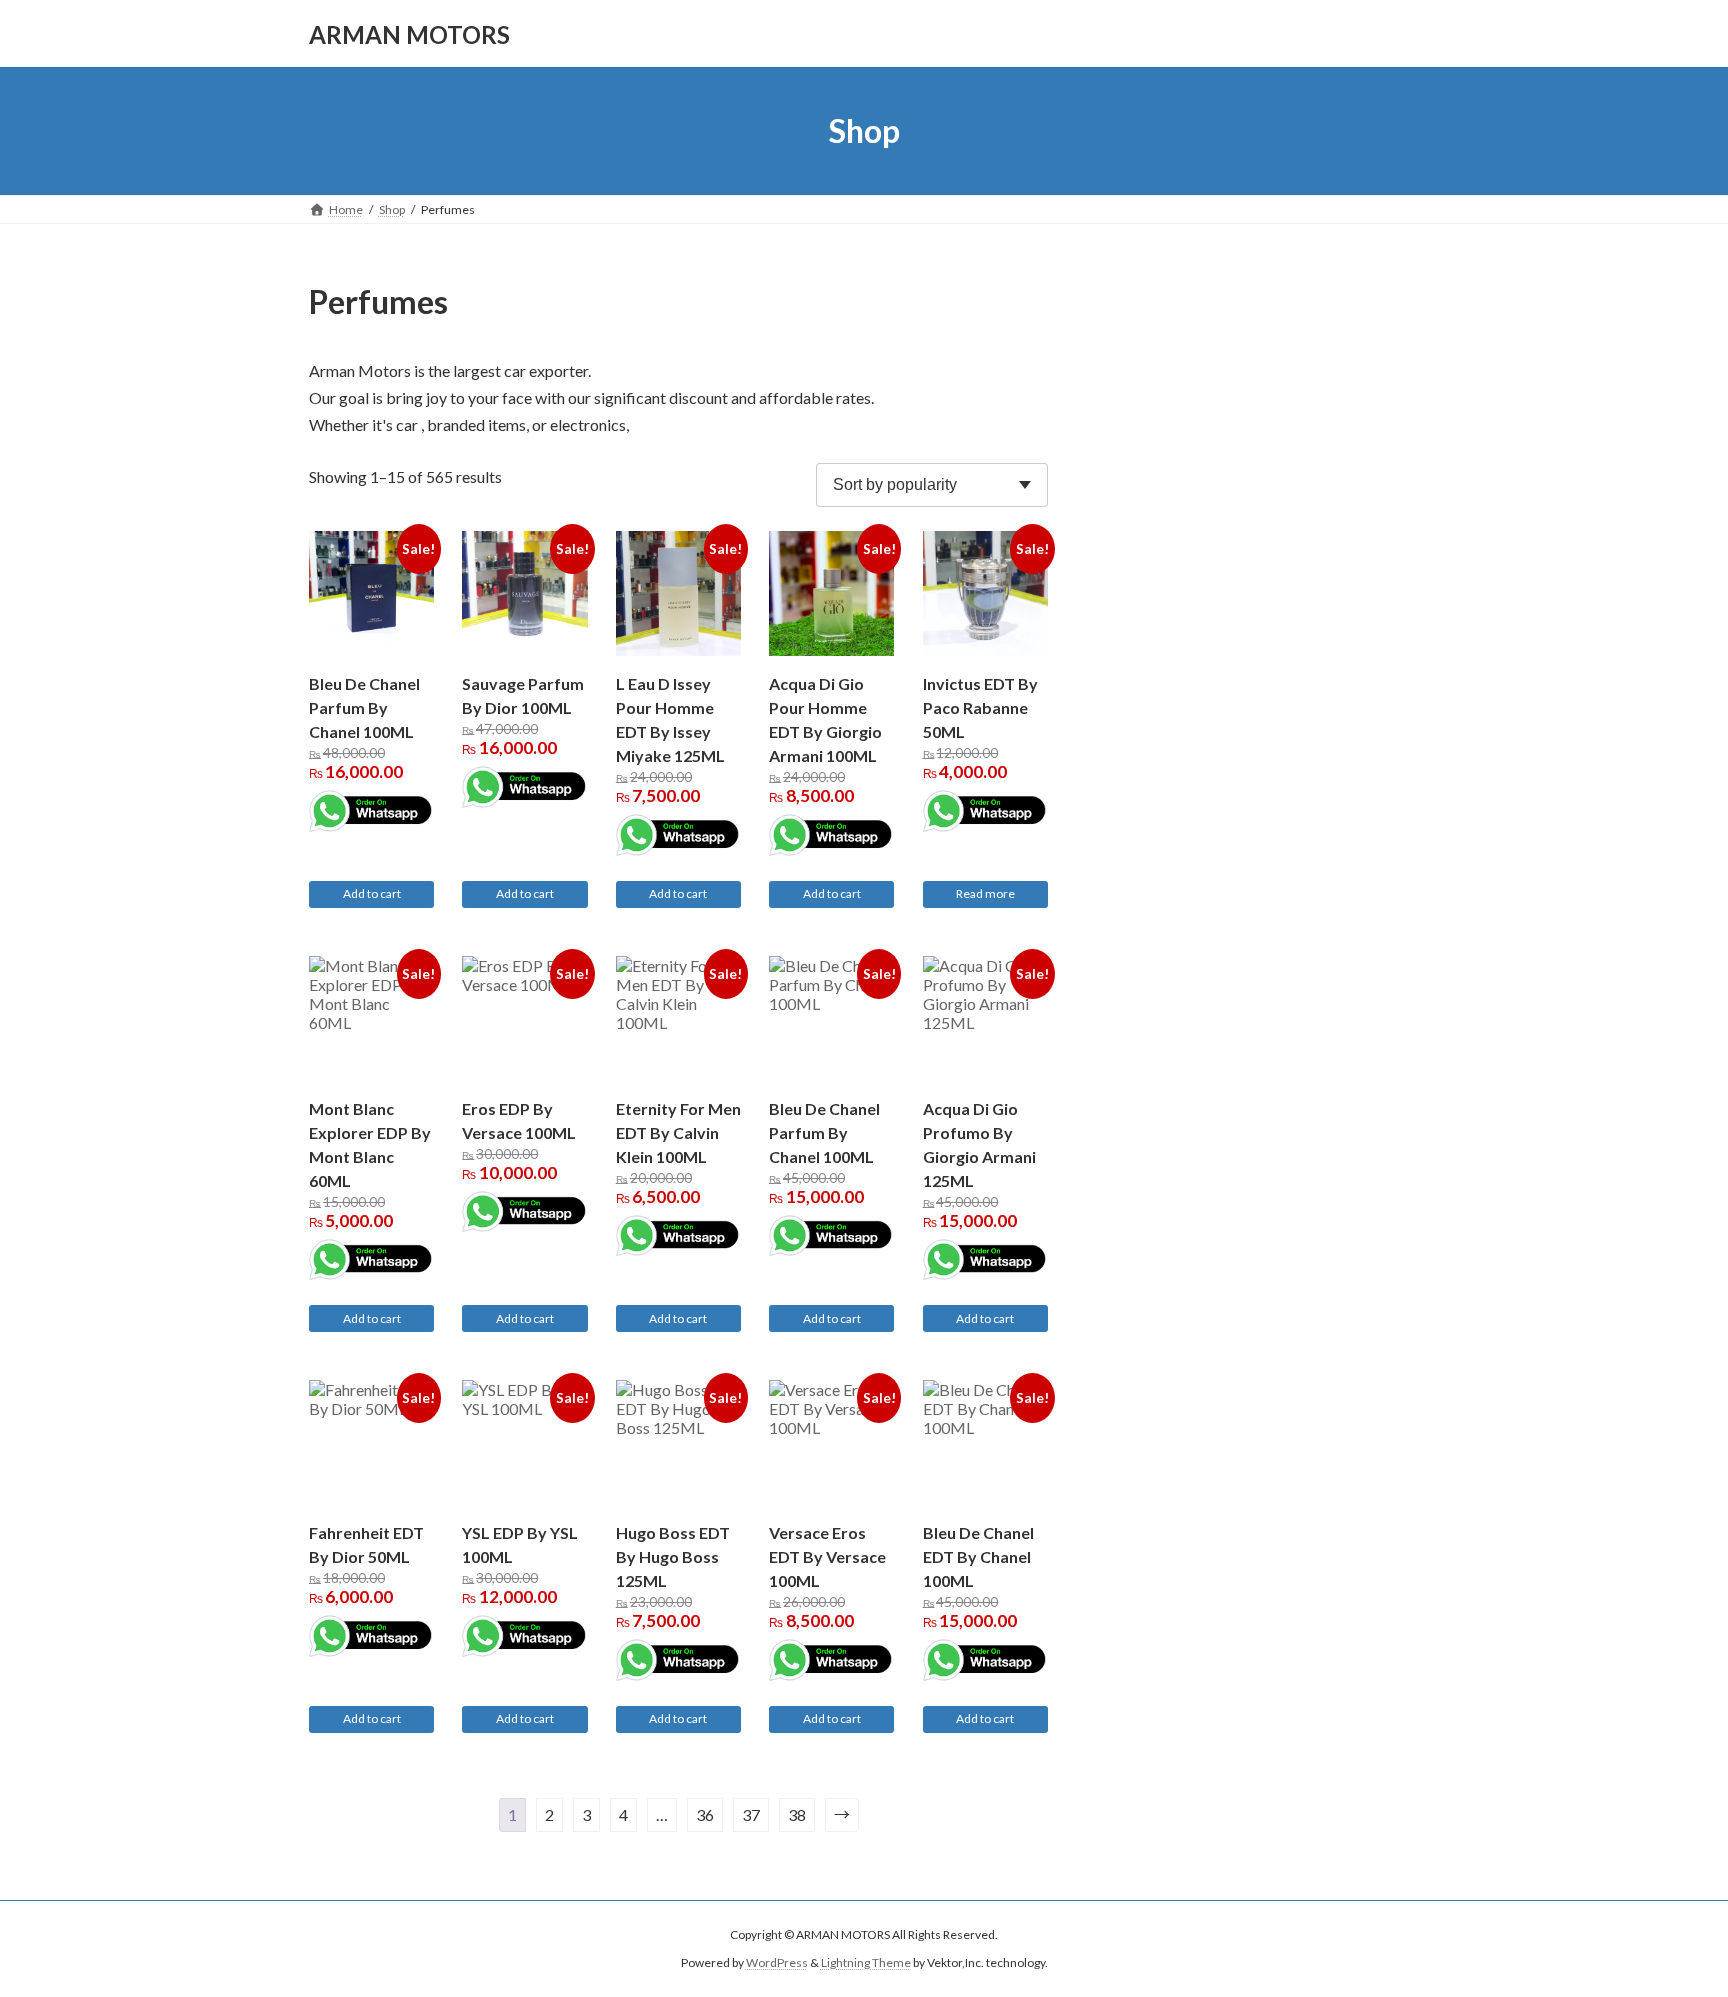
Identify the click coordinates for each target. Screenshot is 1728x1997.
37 (751, 1814)
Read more (985, 893)
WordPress (777, 1962)
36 (705, 1814)
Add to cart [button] (372, 893)
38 (797, 1814)
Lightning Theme (866, 1962)
